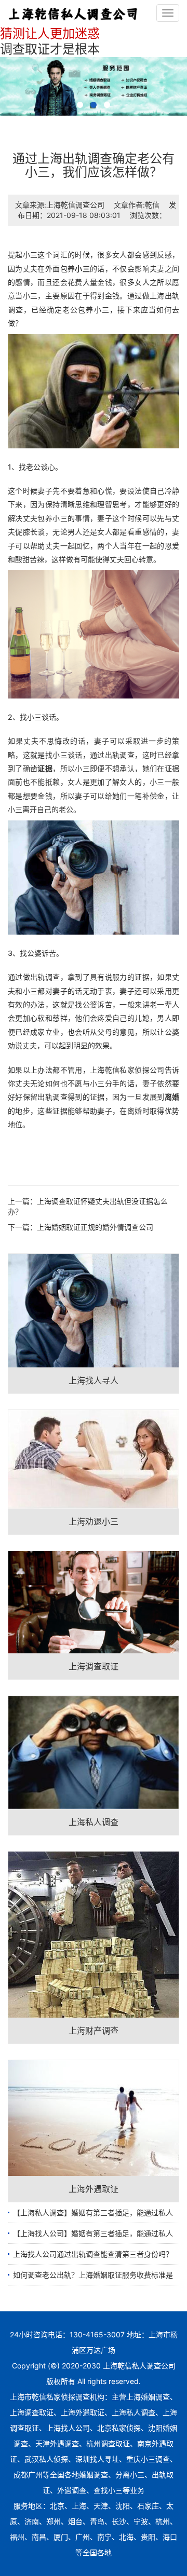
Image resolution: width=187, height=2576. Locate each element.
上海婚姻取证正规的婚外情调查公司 (95, 1227)
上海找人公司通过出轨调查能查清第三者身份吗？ (93, 2254)
